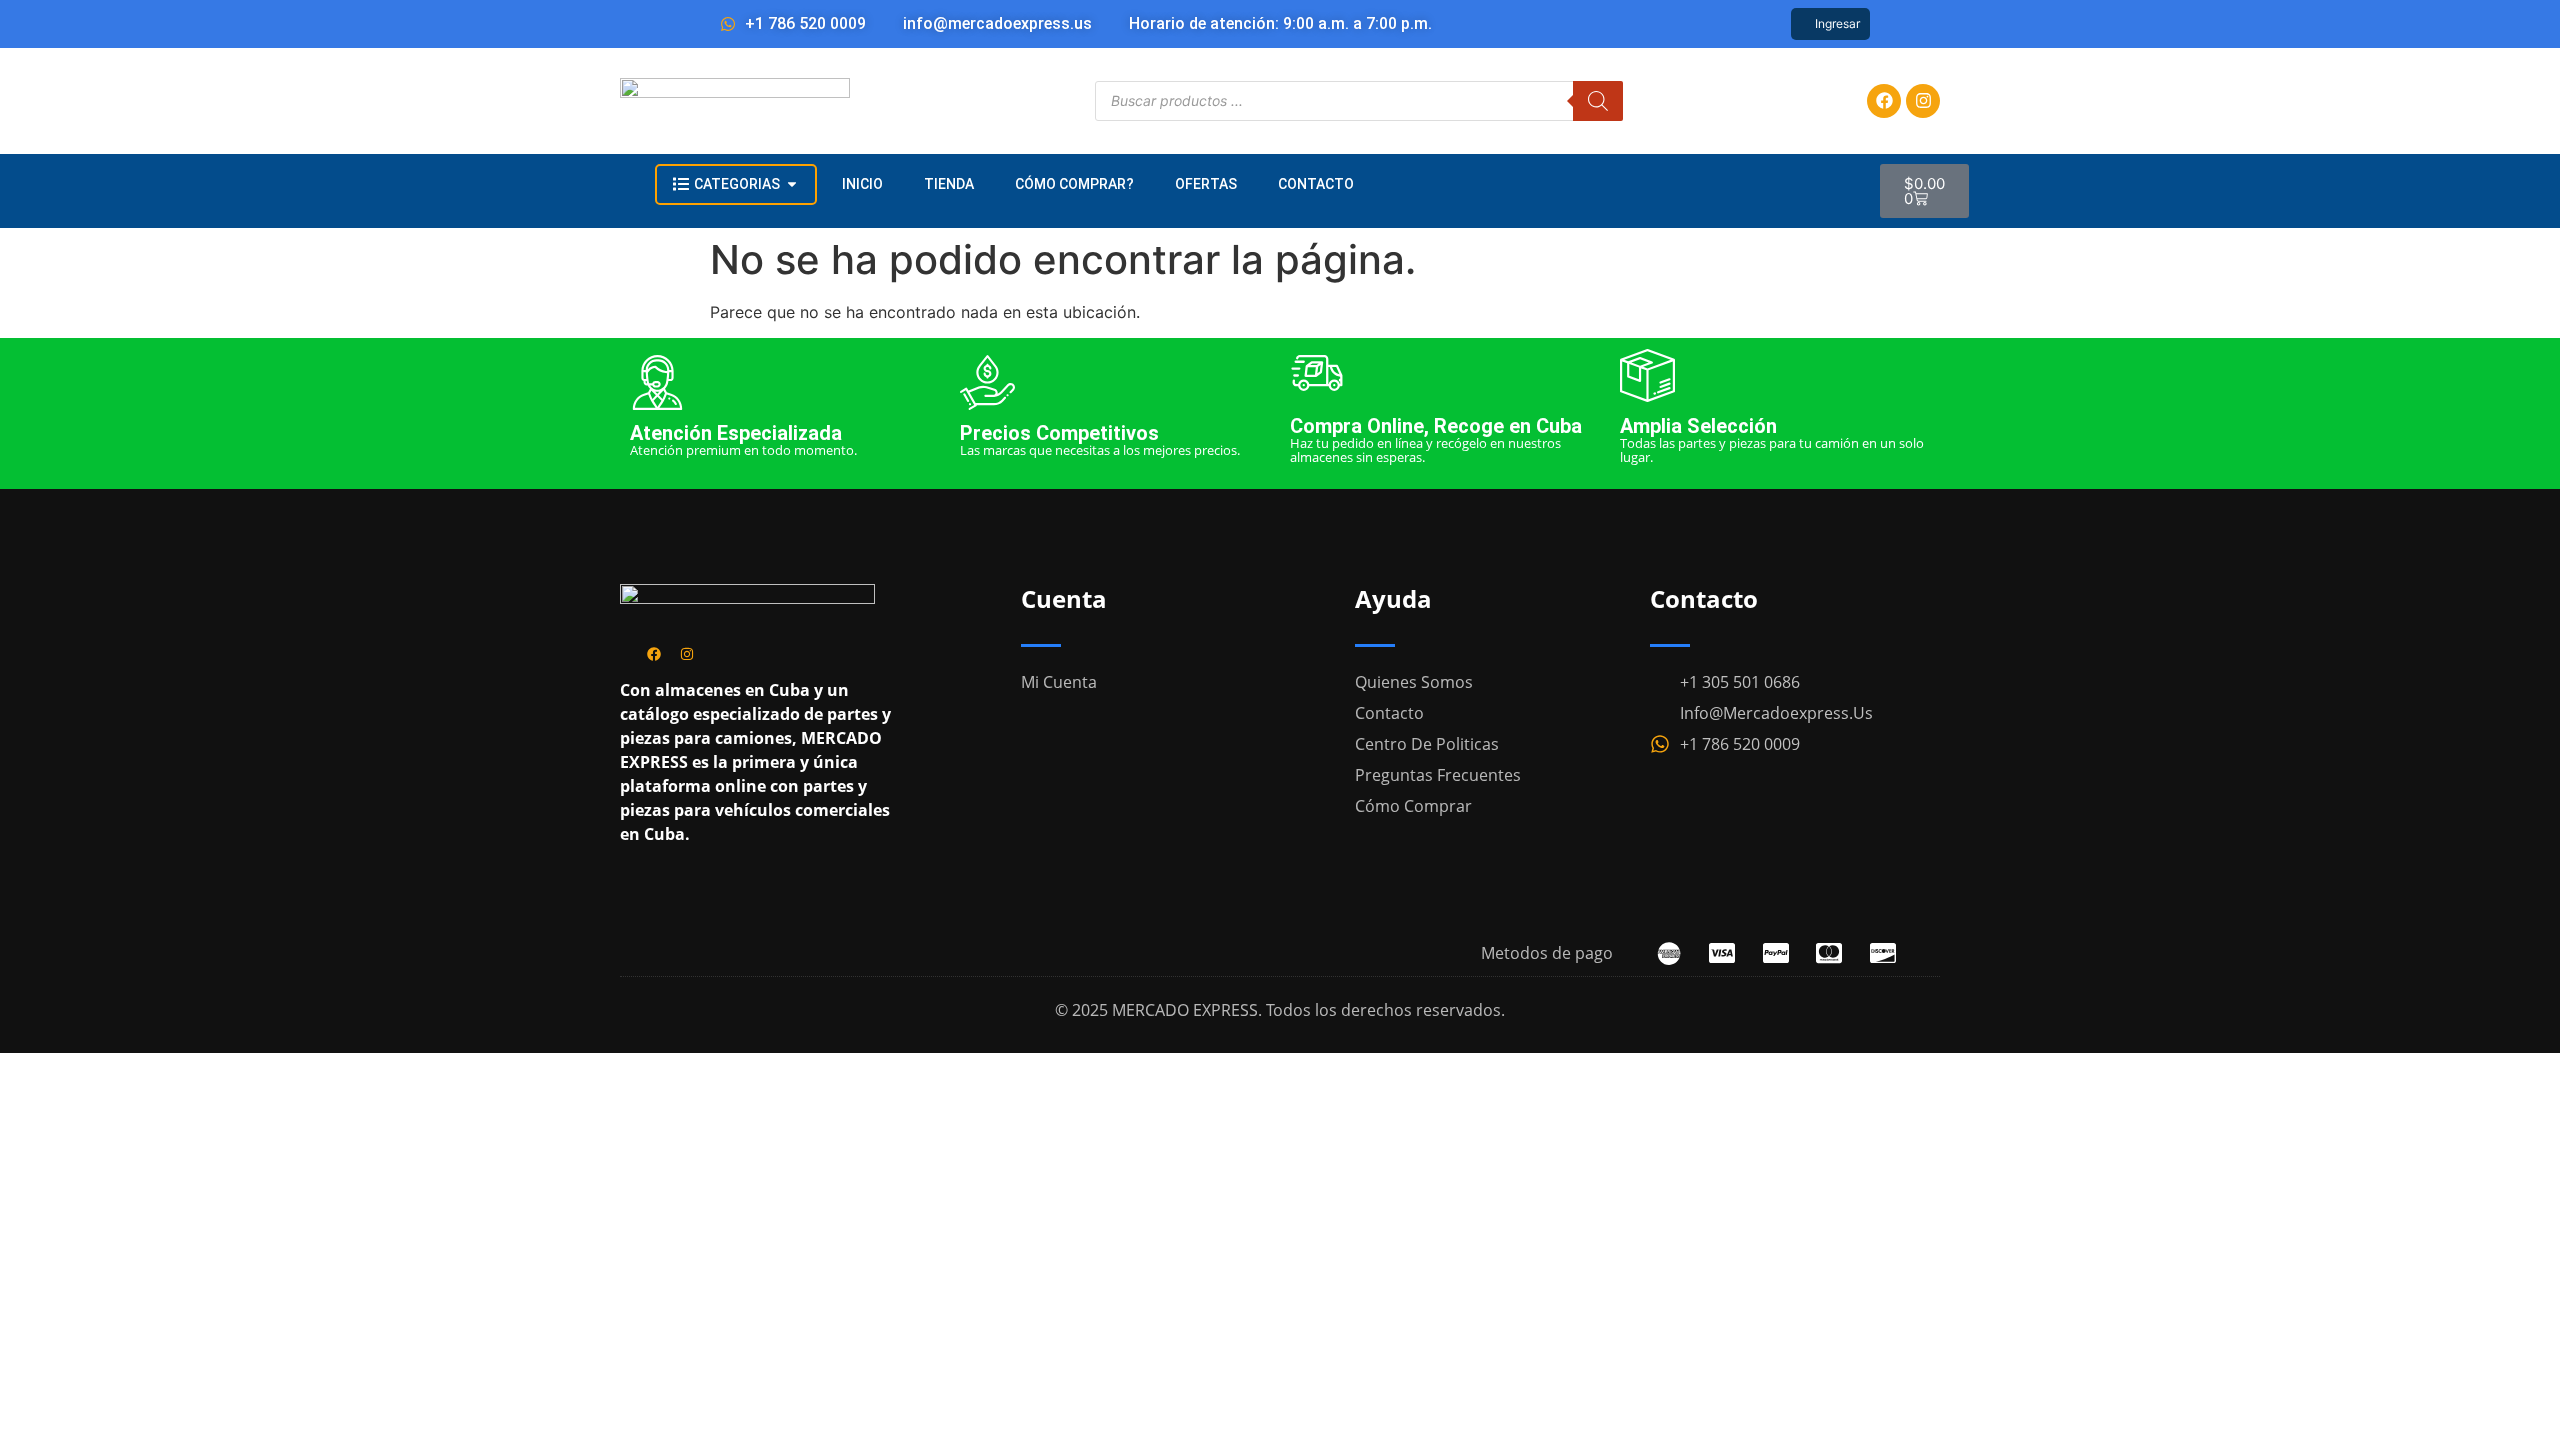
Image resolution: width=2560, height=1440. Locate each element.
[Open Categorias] (792, 184)
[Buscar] (1598, 101)
